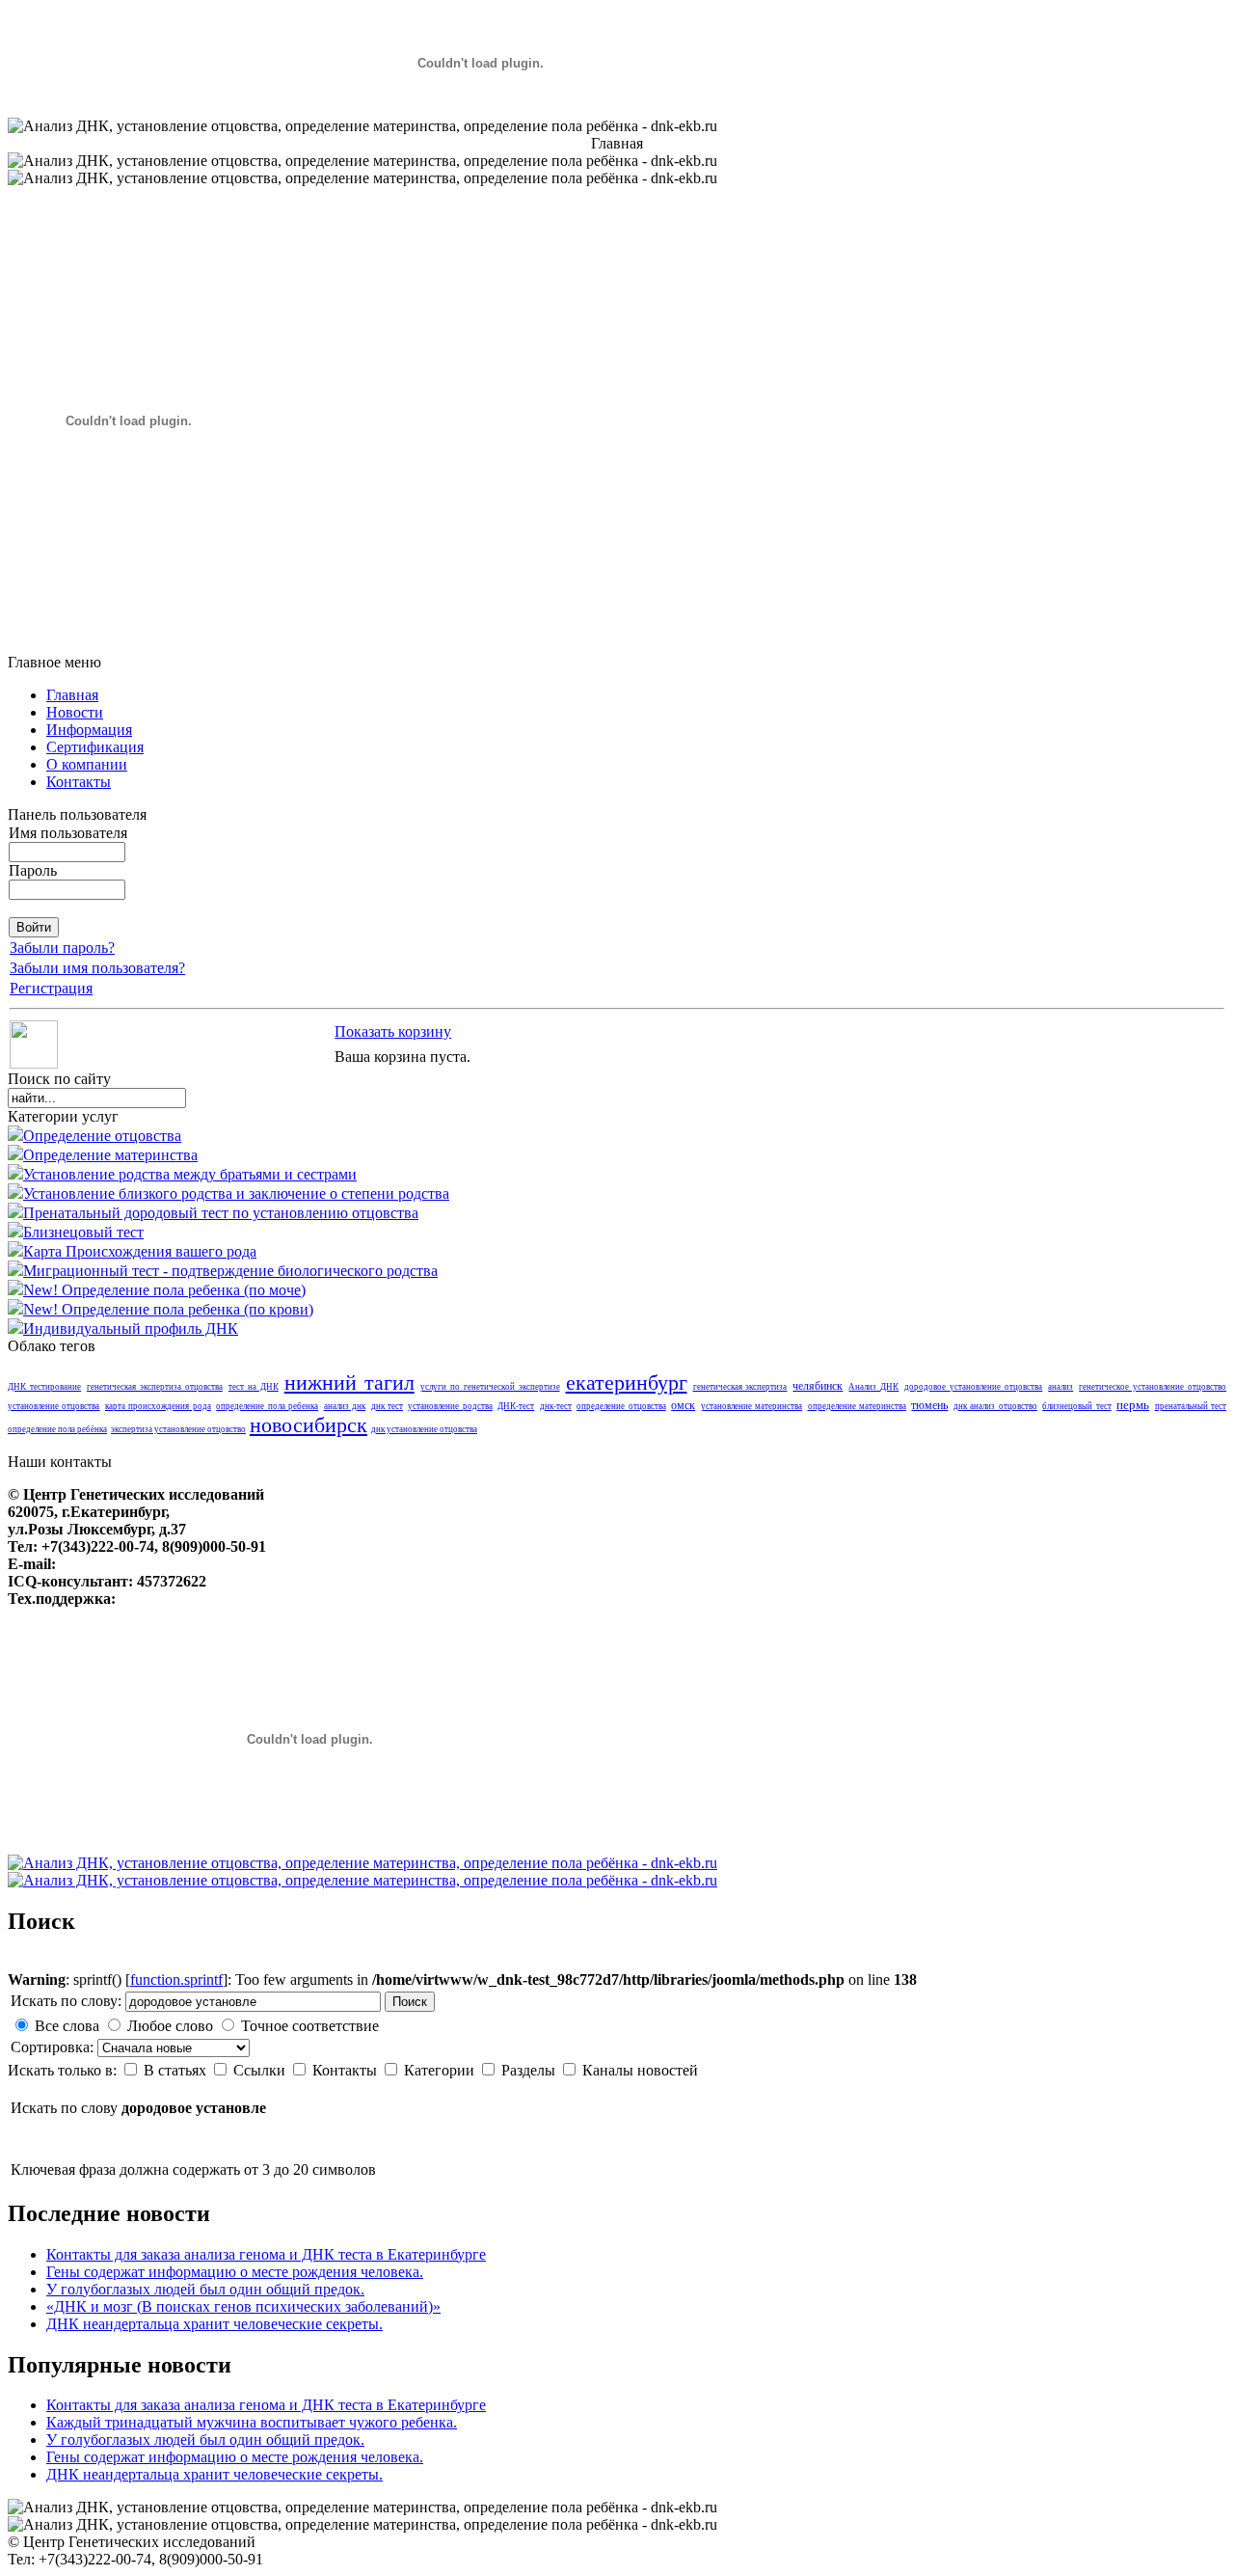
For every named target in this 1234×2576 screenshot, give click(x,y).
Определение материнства (110, 1155)
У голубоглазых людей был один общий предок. (205, 2289)
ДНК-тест (516, 1406)
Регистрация (51, 988)
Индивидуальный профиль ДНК (131, 1329)
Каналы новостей (640, 2070)
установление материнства (751, 1406)
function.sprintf (176, 1979)
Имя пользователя (68, 833)
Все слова (67, 2026)
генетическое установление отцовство (1153, 1387)
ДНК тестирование (44, 1387)
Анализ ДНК (873, 1387)
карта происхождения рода (158, 1406)
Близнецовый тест (83, 1232)
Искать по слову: (66, 2001)
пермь (1133, 1405)
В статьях (177, 2070)
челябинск (818, 1386)
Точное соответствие (310, 2026)
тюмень (929, 1406)
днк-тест (556, 1406)
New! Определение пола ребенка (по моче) (164, 1290)
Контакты (347, 2070)
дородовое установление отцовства (973, 1387)
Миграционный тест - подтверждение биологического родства (230, 1271)
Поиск (410, 2002)
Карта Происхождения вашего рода (140, 1251)
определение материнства (857, 1406)
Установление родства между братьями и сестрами (190, 1174)
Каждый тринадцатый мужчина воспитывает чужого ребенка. (252, 2422)
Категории (441, 2070)
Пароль (33, 870)
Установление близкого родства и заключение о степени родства (236, 1193)
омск (683, 1406)
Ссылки (261, 2070)
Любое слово (170, 2026)
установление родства (450, 1406)
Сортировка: (54, 2047)
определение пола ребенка (267, 1406)
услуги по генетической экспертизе (490, 1387)
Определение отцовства (102, 1136)
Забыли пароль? (62, 948)
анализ (1060, 1387)
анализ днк (345, 1406)
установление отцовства (54, 1406)
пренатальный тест (1191, 1406)
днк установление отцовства (424, 1429)
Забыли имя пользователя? (97, 968)
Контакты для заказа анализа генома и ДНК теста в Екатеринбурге (266, 2254)
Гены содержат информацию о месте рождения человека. (235, 2272)
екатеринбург (627, 1383)
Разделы (530, 2070)
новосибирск (308, 1425)
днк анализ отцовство (995, 1406)
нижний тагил (349, 1383)
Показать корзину (393, 1031)
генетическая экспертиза (740, 1387)
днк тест (387, 1406)
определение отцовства (621, 1406)
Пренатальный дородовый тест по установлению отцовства (221, 1213)
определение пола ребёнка (57, 1429)
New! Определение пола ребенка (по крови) (168, 1309)
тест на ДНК (254, 1387)
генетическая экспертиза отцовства (155, 1387)
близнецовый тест (1076, 1406)
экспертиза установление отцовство (178, 1429)
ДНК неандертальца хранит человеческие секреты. (215, 2324)
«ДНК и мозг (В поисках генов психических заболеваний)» (243, 2306)
